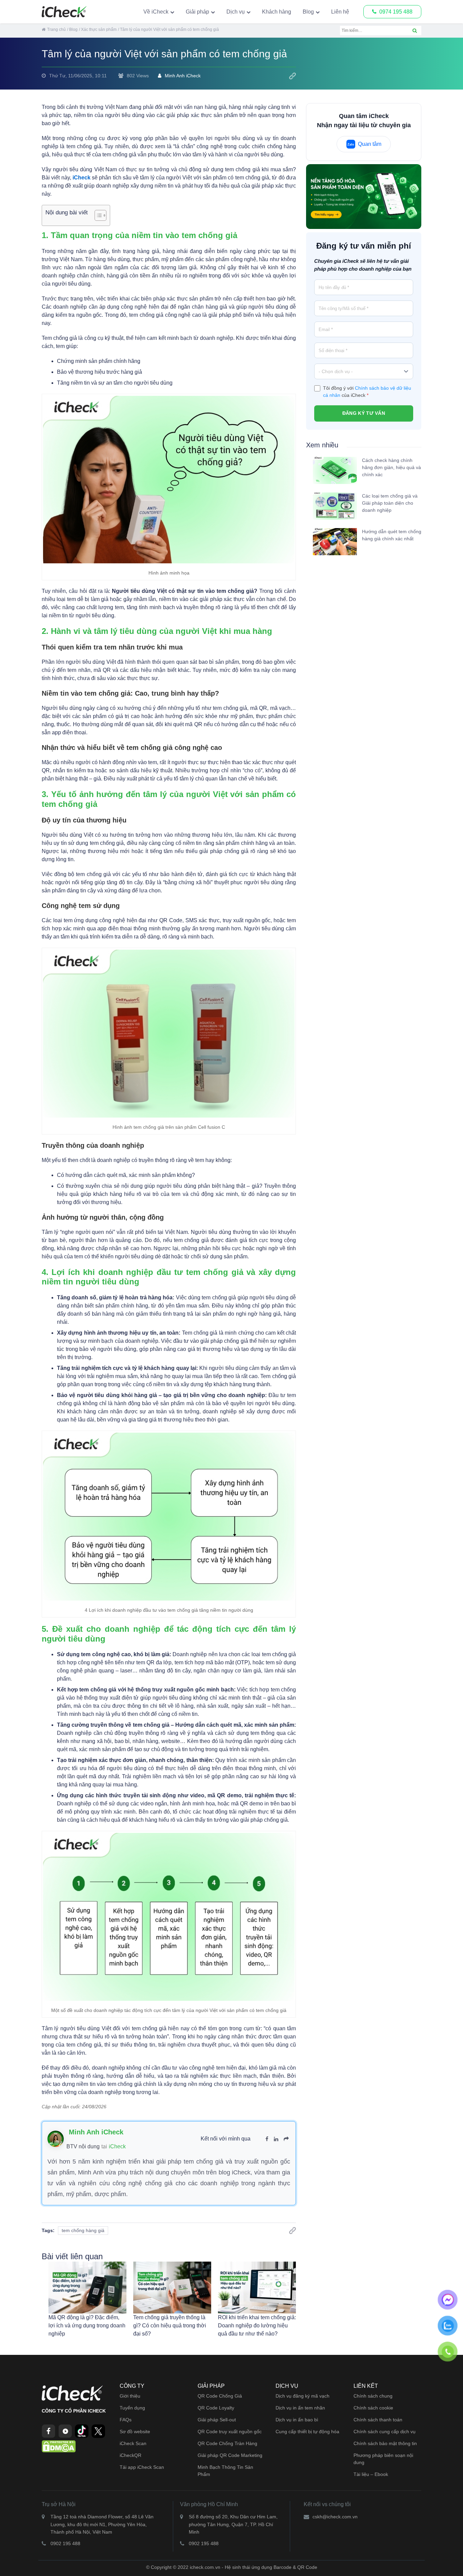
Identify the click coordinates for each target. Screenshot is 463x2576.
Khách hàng (277, 12)
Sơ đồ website (135, 2432)
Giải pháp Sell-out (217, 2420)
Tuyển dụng (132, 2408)
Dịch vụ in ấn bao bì (297, 2420)
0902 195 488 (65, 2543)
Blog (308, 12)
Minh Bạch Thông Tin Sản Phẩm (225, 2471)
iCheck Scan (133, 2443)
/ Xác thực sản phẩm (98, 30)
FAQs (126, 2420)
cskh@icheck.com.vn (335, 2517)
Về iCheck (156, 12)
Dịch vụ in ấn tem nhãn (300, 2408)
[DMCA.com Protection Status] (59, 2446)
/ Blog (72, 30)
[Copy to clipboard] (293, 76)
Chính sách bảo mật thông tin (385, 2443)
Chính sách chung (373, 2396)
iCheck (117, 2146)
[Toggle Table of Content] (97, 215)
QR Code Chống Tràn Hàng (227, 2443)
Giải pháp (197, 12)
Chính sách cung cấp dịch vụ (385, 2432)
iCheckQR (130, 2455)
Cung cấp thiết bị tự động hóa (307, 2432)
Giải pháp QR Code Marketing (230, 2455)
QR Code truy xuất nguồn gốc (230, 2432)
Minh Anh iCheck (183, 76)
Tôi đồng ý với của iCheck (367, 391)
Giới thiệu (130, 2396)
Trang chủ (56, 30)
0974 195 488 (396, 12)
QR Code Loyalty (216, 2408)
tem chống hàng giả (83, 2230)
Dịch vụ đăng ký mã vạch (303, 2396)
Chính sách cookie (373, 2408)
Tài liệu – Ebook (371, 2474)
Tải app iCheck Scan (142, 2467)
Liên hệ (340, 12)
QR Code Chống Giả (220, 2396)
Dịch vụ (236, 12)
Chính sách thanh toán (378, 2420)
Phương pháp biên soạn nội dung (383, 2459)
